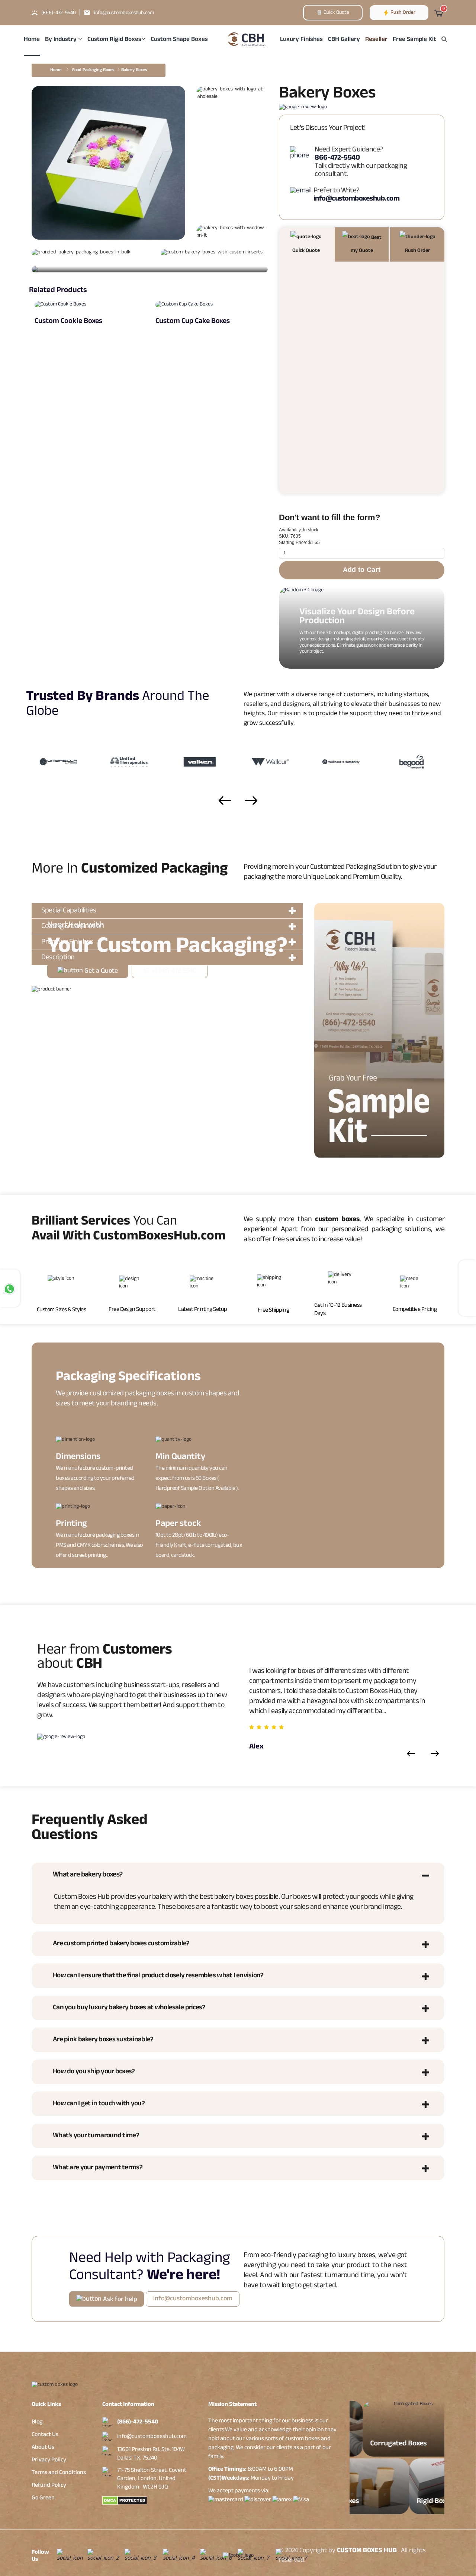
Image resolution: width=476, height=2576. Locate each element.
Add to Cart (362, 570)
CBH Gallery (344, 40)
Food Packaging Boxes (93, 70)
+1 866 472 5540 (173, 972)
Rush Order (402, 13)
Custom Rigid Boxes (114, 40)
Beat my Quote (366, 245)
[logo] (247, 38)
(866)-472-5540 (138, 2423)
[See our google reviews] (303, 111)
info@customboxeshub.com (152, 2437)
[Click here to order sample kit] (379, 1031)
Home (32, 40)
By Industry (62, 40)
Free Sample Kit (414, 40)
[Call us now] (301, 154)
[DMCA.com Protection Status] (150, 2500)
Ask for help (119, 2300)
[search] (444, 40)
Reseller (376, 40)
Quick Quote (336, 13)
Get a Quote (100, 972)
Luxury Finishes (301, 40)
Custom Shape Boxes (179, 40)
